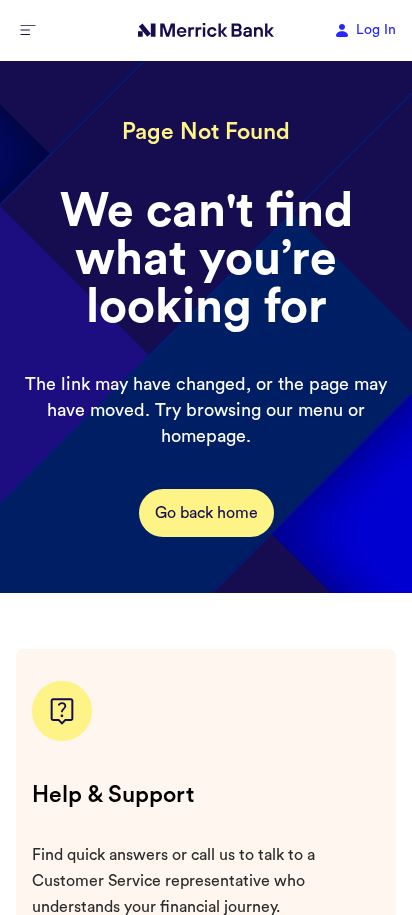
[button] (28, 30)
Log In (376, 30)
